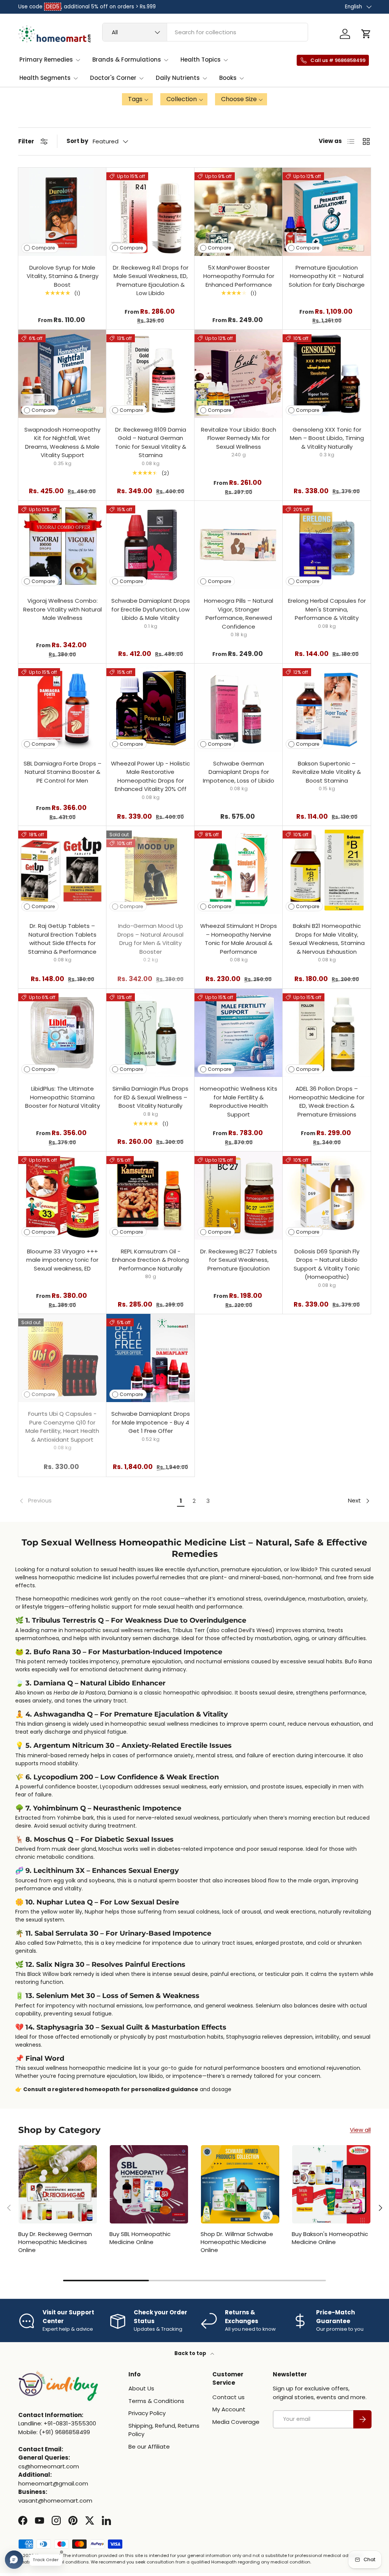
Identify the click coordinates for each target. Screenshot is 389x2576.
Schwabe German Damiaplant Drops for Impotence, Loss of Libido (239, 772)
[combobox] (205, 32)
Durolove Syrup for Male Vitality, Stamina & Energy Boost (62, 276)
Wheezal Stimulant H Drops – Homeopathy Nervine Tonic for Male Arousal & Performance (239, 939)
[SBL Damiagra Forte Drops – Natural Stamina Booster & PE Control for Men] (62, 708)
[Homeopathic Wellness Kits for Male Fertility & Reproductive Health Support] (239, 1033)
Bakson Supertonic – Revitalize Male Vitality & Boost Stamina (327, 772)
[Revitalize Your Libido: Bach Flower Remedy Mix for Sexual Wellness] (239, 374)
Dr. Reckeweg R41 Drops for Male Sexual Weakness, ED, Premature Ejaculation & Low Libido (151, 280)
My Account (229, 2409)
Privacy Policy (147, 2413)
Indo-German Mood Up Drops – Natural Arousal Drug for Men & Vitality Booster (150, 939)
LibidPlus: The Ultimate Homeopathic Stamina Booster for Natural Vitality (62, 1097)
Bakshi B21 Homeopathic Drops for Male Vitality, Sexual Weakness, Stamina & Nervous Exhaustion (327, 939)
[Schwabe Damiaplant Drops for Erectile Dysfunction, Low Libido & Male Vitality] (150, 545)
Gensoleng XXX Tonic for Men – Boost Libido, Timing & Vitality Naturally (327, 438)
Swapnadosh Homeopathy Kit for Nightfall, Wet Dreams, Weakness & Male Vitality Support (62, 442)
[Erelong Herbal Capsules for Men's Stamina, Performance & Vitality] (327, 545)
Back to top (191, 2353)
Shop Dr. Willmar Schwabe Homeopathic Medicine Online (237, 2242)
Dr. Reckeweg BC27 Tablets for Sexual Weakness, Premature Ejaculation (239, 1260)
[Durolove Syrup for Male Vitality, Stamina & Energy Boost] (62, 212)
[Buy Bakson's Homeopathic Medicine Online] (331, 2184)
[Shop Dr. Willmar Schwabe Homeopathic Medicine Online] (240, 2184)
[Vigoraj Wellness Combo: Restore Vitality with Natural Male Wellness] (62, 545)
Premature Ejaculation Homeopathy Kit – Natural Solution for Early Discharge (327, 276)
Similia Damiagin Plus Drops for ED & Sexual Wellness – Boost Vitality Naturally (150, 1097)
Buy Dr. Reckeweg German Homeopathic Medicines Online (55, 2242)
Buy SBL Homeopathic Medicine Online (140, 2238)
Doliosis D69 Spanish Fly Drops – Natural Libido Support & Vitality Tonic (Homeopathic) (327, 1264)
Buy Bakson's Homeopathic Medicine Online (330, 2238)
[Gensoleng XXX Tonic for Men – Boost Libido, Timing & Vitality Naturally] (327, 374)
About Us (141, 2388)
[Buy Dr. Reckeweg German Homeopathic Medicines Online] (58, 2184)
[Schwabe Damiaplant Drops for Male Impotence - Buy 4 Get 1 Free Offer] (150, 1358)
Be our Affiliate (149, 2447)
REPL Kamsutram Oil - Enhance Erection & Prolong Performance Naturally (150, 1260)
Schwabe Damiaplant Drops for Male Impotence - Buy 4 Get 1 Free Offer (151, 1422)
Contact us (228, 2397)
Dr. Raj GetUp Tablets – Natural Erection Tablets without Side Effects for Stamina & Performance (62, 939)
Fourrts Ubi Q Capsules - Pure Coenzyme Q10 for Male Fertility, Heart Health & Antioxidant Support (62, 1427)
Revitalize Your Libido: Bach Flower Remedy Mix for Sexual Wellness (239, 438)
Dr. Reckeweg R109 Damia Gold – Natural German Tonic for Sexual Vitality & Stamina (151, 442)
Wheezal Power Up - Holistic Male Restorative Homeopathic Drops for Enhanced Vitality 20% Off (150, 776)
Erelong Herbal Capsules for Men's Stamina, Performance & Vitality (327, 609)
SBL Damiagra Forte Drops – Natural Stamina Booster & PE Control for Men (62, 772)
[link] (96, 1501)
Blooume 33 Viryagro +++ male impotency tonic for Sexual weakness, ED (62, 1260)
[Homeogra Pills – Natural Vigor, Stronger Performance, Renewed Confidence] (239, 545)
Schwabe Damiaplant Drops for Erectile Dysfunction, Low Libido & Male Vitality (151, 609)
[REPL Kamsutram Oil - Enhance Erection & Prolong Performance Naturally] (150, 1196)
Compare (43, 248)
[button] (366, 34)
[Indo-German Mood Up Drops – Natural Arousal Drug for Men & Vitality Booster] (150, 870)
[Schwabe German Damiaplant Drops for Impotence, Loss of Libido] (239, 708)
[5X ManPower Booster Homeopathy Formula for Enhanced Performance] (239, 212)
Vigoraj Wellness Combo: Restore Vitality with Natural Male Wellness (62, 609)
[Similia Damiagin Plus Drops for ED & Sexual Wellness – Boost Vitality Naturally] (150, 1033)
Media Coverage (236, 2422)
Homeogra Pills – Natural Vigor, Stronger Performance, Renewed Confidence (239, 614)
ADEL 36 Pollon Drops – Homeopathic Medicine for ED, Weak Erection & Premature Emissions (327, 1101)
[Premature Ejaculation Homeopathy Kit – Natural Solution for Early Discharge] (327, 212)
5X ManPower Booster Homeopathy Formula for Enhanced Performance (239, 276)
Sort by (77, 141)
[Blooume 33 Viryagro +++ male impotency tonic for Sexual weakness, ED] (62, 1196)
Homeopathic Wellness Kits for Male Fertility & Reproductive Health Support (239, 1101)
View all (360, 2130)
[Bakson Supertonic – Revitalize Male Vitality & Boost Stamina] (327, 708)
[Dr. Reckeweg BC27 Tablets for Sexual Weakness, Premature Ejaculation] (239, 1196)
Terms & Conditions (156, 2401)
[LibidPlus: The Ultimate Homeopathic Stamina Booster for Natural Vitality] (62, 1033)
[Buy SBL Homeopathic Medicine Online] (149, 2184)
